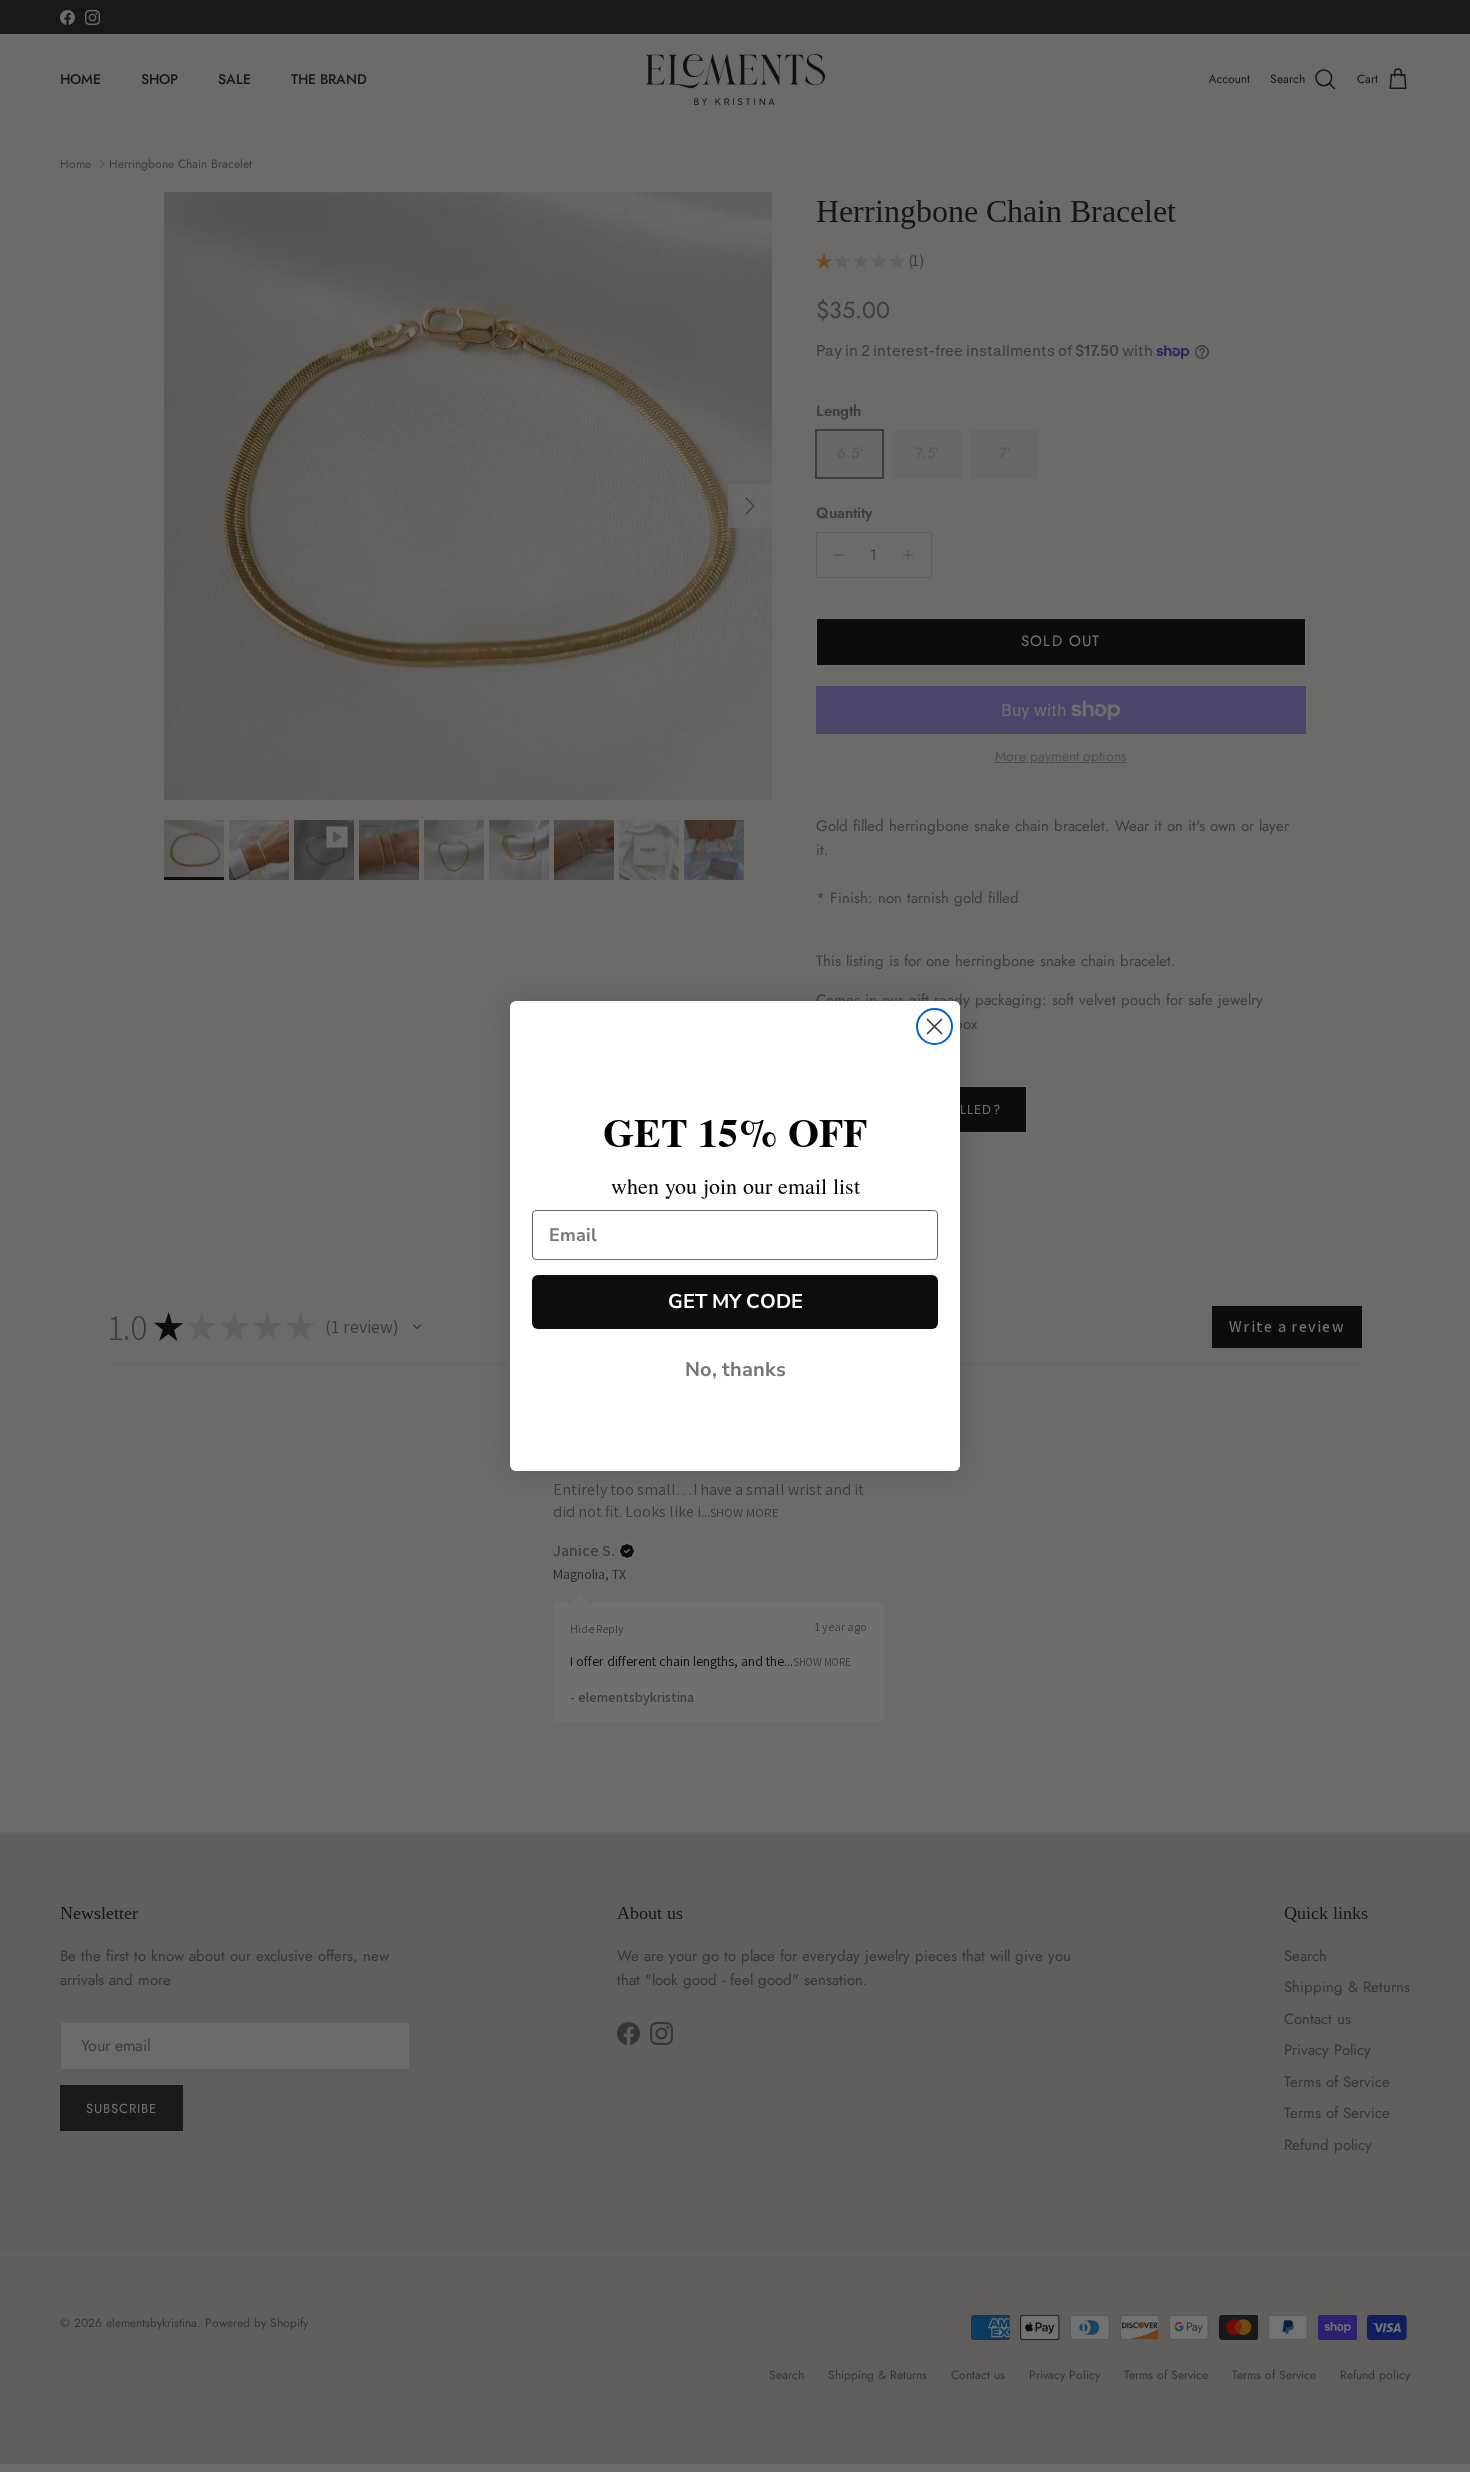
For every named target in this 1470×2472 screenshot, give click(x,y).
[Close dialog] (934, 1026)
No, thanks (735, 1369)
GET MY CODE (735, 1301)
